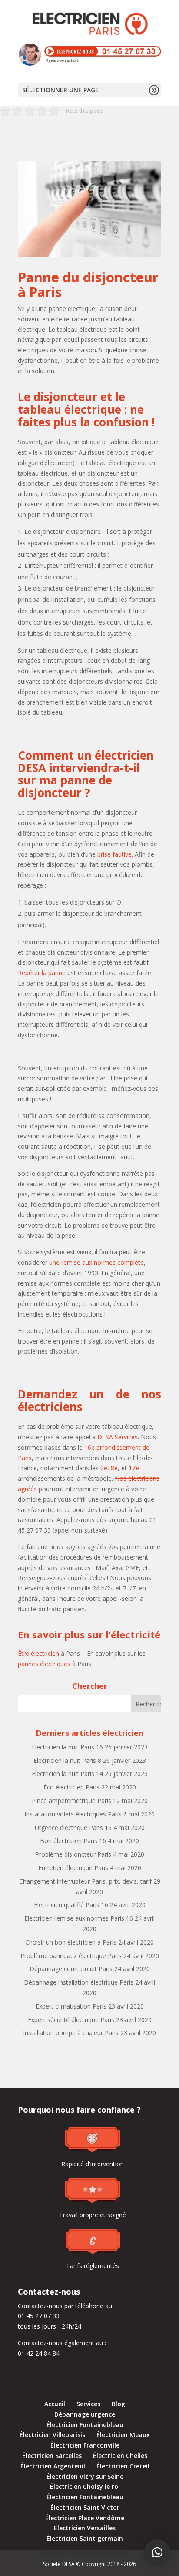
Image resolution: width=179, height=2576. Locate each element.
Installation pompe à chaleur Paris (71, 2033)
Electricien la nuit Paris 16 (67, 1747)
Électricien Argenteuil (53, 2466)
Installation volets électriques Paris (73, 1814)
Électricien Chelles (120, 2456)
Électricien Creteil (123, 2466)
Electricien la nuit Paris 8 (67, 1761)
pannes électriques (44, 1664)
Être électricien (38, 1653)
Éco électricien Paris (71, 1787)
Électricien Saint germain (85, 2538)
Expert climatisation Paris (71, 2006)
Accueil (55, 2404)
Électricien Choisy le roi (85, 2487)
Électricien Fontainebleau (85, 2425)
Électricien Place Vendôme (85, 2518)
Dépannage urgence (85, 2414)
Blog (118, 2404)
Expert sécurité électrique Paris (71, 2020)
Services (88, 2404)
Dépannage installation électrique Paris (79, 1982)
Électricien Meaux (123, 2435)
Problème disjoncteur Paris (73, 1854)
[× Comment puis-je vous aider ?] (157, 2552)
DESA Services (118, 1437)
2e (104, 1468)
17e (134, 1468)
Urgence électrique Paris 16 (73, 1828)
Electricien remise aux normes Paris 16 (79, 1918)
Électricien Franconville (85, 2445)
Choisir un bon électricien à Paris (71, 1942)
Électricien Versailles (85, 2528)
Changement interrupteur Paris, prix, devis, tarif (85, 1881)
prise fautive (114, 854)
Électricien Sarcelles (52, 2456)
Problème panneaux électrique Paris (71, 1956)
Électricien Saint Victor (85, 2507)
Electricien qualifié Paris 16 (71, 1905)
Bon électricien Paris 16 (73, 1841)
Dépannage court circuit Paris (71, 1969)
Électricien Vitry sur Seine (85, 2476)
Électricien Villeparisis (52, 2435)
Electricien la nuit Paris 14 (67, 1774)
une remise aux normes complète (96, 1262)
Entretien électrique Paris (73, 1868)
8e (114, 1468)
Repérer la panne (42, 973)
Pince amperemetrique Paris (71, 1801)
